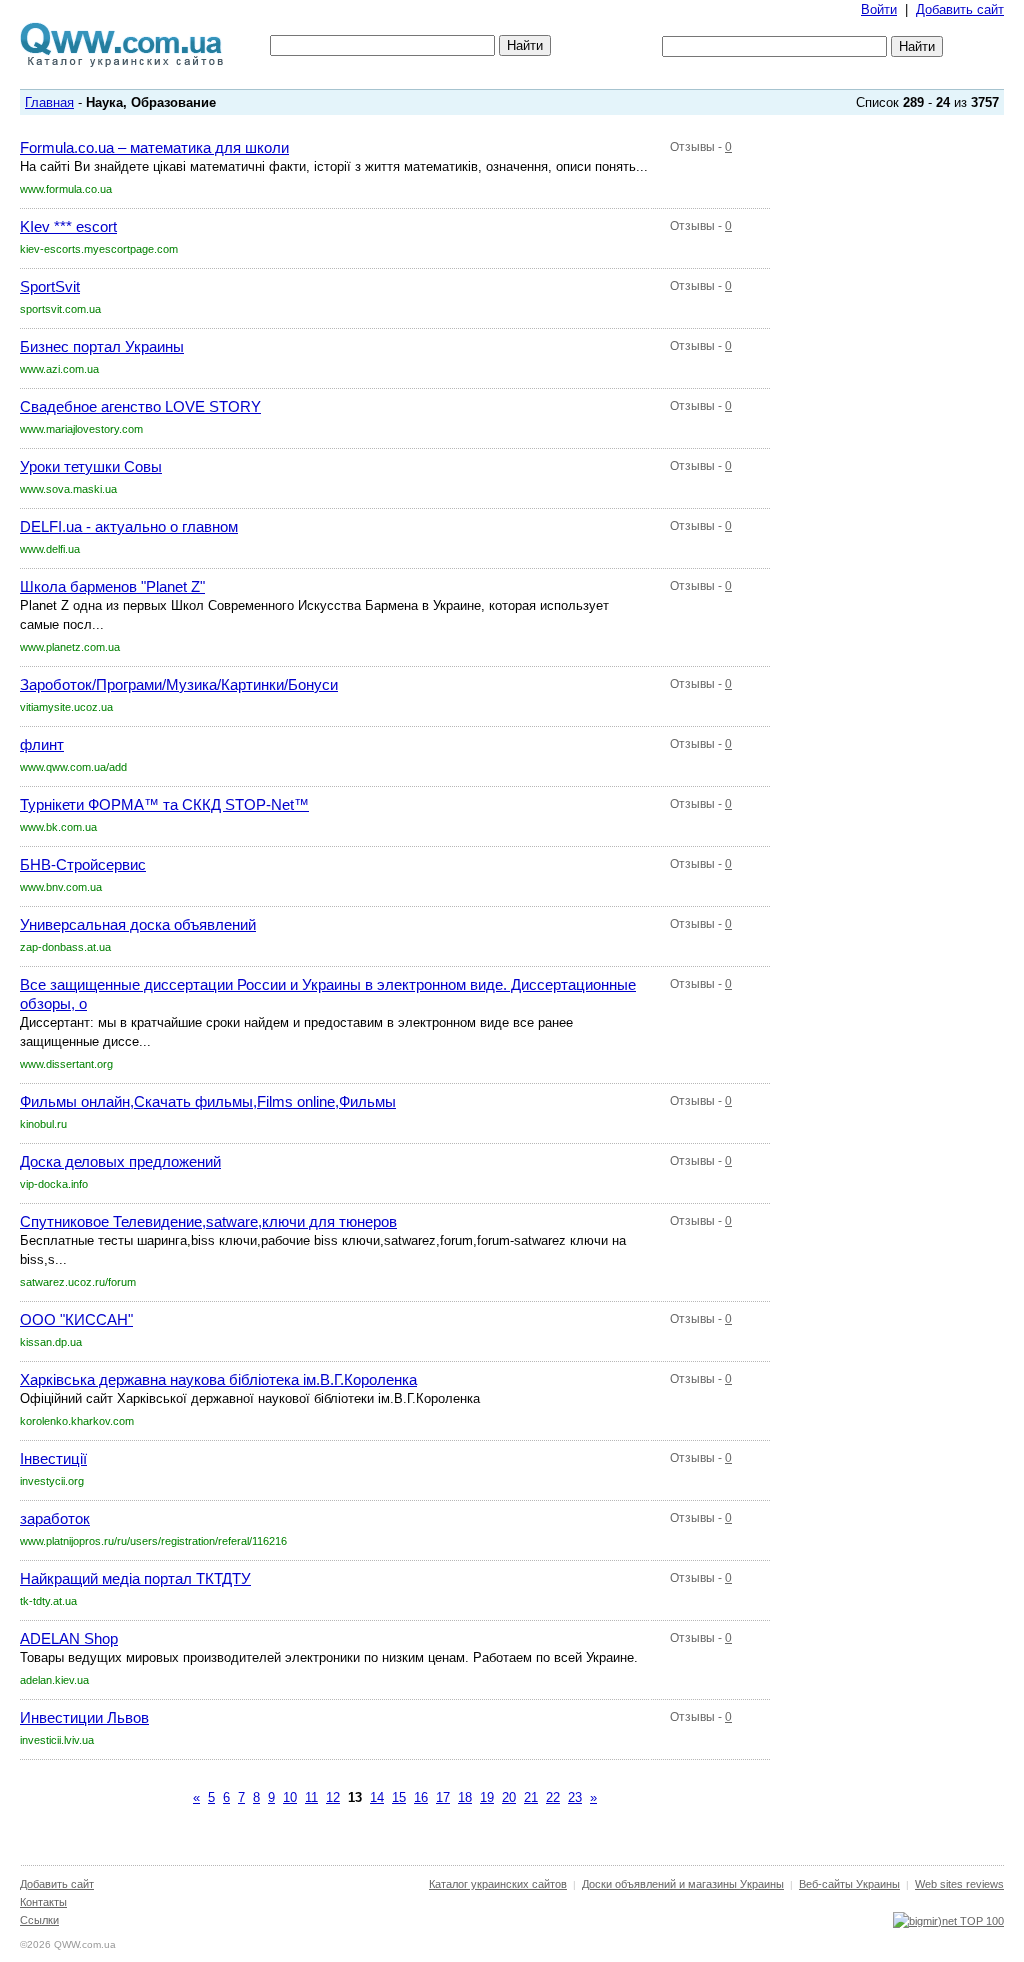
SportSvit (50, 286)
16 (421, 1797)
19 (487, 1797)
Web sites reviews (959, 1884)
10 (290, 1797)
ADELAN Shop (69, 1638)
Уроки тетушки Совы (91, 466)
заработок (55, 1518)
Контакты (43, 1902)
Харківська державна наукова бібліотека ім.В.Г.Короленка (218, 1379)
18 (465, 1797)
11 (311, 1797)
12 (333, 1797)
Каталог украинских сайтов (498, 1884)
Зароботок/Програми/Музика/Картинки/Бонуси (179, 684)
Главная (49, 102)
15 (399, 1797)
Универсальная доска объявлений (138, 924)
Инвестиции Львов (84, 1717)
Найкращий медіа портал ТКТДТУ (135, 1578)
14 (377, 1797)
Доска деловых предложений (120, 1161)
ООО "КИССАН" (76, 1319)
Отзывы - (701, 147)
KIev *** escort (68, 226)
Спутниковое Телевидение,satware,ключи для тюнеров (208, 1221)
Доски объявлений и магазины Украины (683, 1884)
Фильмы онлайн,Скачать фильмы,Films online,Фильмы (208, 1101)
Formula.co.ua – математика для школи (154, 147)
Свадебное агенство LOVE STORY (140, 406)
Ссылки (39, 1920)
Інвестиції (53, 1458)
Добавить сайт (960, 9)
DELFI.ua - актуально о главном (129, 526)
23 (575, 1797)
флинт (42, 744)
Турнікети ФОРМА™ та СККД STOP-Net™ (164, 804)
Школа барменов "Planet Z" (112, 586)
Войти (879, 9)
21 (531, 1797)
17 (443, 1797)
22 (553, 1797)
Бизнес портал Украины (102, 346)
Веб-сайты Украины (849, 1884)
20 (509, 1797)
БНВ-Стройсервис (83, 864)
